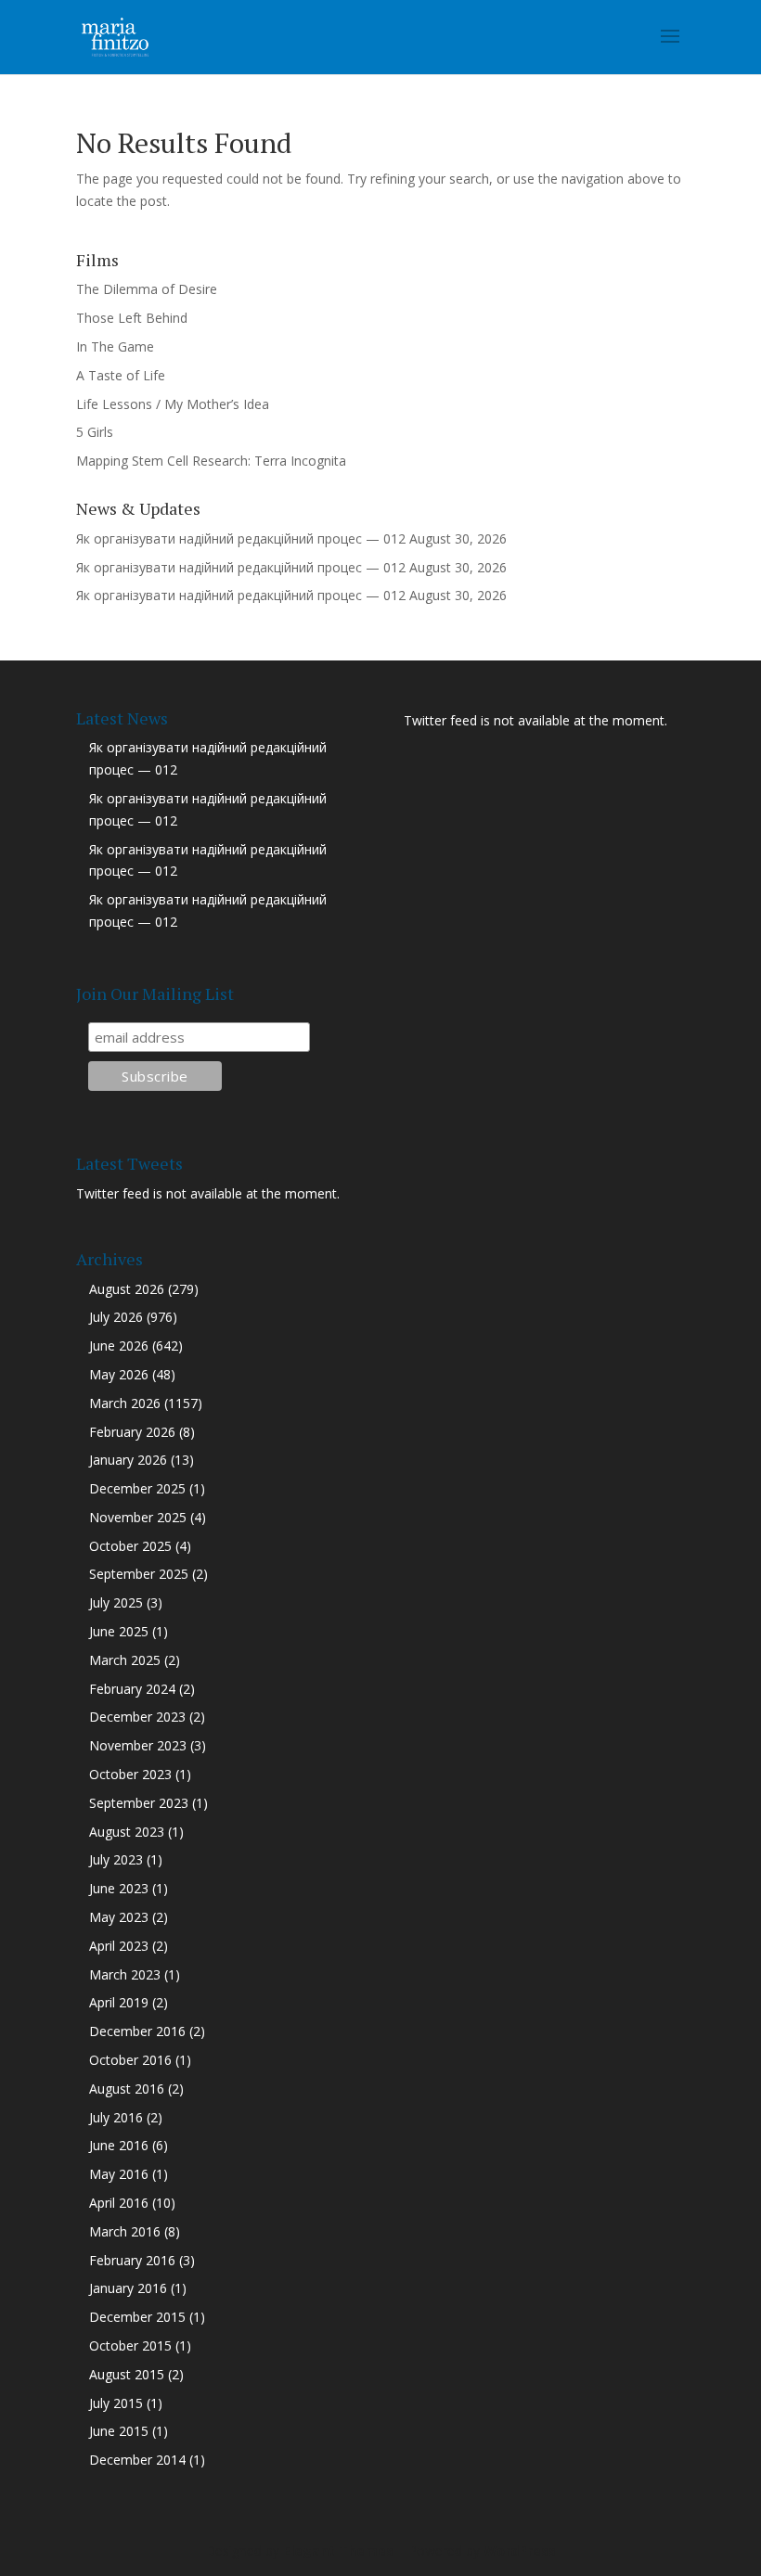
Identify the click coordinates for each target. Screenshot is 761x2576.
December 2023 (137, 1717)
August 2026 (127, 1289)
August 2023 (127, 1832)
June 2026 (119, 1346)
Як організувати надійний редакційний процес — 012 (241, 538)
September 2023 (139, 1803)
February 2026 (132, 1432)
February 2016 (132, 2260)
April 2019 (119, 2002)
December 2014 (137, 2460)
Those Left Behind (132, 318)
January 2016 (128, 2288)
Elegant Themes (338, 2550)
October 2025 (130, 1546)
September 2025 (139, 1574)
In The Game (115, 346)
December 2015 (137, 2317)
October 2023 (130, 1774)
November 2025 (138, 1517)
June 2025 (119, 1631)
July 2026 (116, 1317)
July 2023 (116, 1859)
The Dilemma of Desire (147, 289)
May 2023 (119, 1917)
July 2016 (116, 2117)
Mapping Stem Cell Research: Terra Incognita (211, 461)
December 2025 (137, 1488)
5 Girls (95, 432)
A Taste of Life (121, 375)
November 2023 (138, 1745)
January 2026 (128, 1460)
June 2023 (119, 1888)
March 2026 (125, 1403)
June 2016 (119, 2145)
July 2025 (116, 1602)
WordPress (520, 2550)
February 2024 (132, 1689)
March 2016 (125, 2231)
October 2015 (130, 2345)
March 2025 (125, 1660)
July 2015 (116, 2403)
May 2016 (119, 2174)
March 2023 (125, 1974)
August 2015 (127, 2374)
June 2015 (119, 2431)
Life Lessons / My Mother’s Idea (173, 404)
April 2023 (119, 1946)
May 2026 (119, 1374)
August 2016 (127, 2089)
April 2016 (119, 2203)
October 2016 (130, 2060)
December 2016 (137, 2031)
